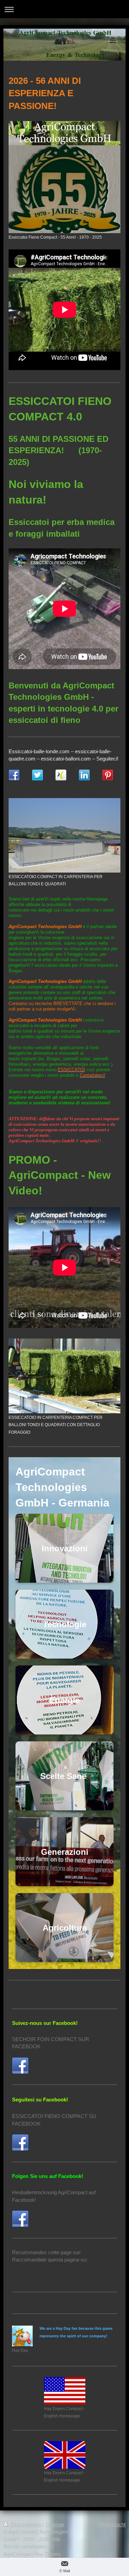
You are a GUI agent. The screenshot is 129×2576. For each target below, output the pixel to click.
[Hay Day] (22, 2336)
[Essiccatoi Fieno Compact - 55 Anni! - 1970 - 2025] (64, 177)
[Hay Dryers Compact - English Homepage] (65, 2391)
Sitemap (55, 2524)
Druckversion (26, 2524)
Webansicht (112, 2524)
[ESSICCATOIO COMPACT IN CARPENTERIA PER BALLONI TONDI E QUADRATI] (64, 835)
